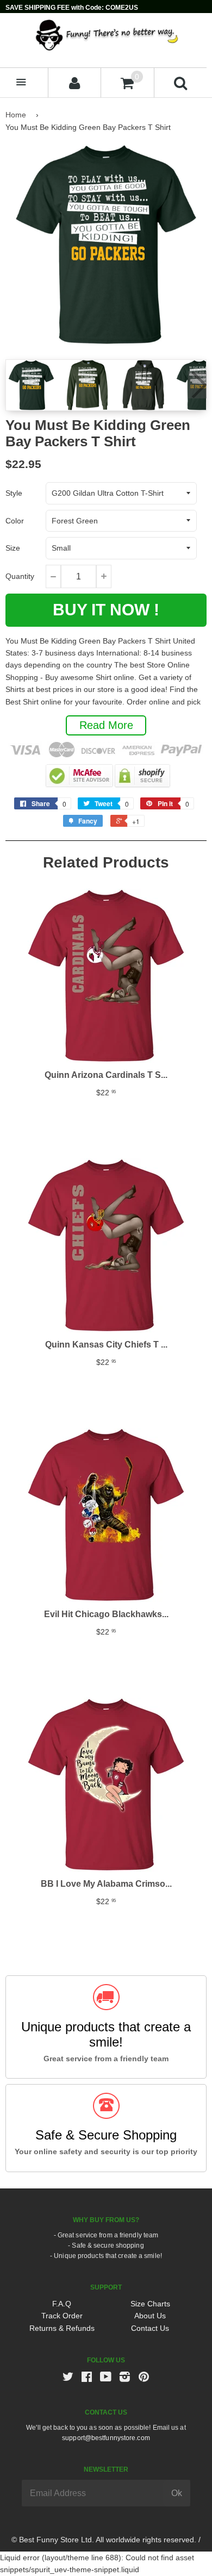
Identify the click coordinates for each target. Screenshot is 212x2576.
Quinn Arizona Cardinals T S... (106, 1075)
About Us (150, 2316)
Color (15, 521)
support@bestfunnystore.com (106, 2438)
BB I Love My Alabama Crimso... (106, 1884)
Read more (106, 725)
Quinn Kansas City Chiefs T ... (106, 1345)
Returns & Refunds (62, 2328)
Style (14, 493)
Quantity (20, 576)
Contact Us (150, 2328)
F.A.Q (62, 2304)
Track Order (62, 2316)
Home (16, 115)
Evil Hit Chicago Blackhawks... (106, 1614)
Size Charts (150, 2304)
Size (13, 548)
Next (197, 385)
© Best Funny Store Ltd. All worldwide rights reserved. (104, 2540)
